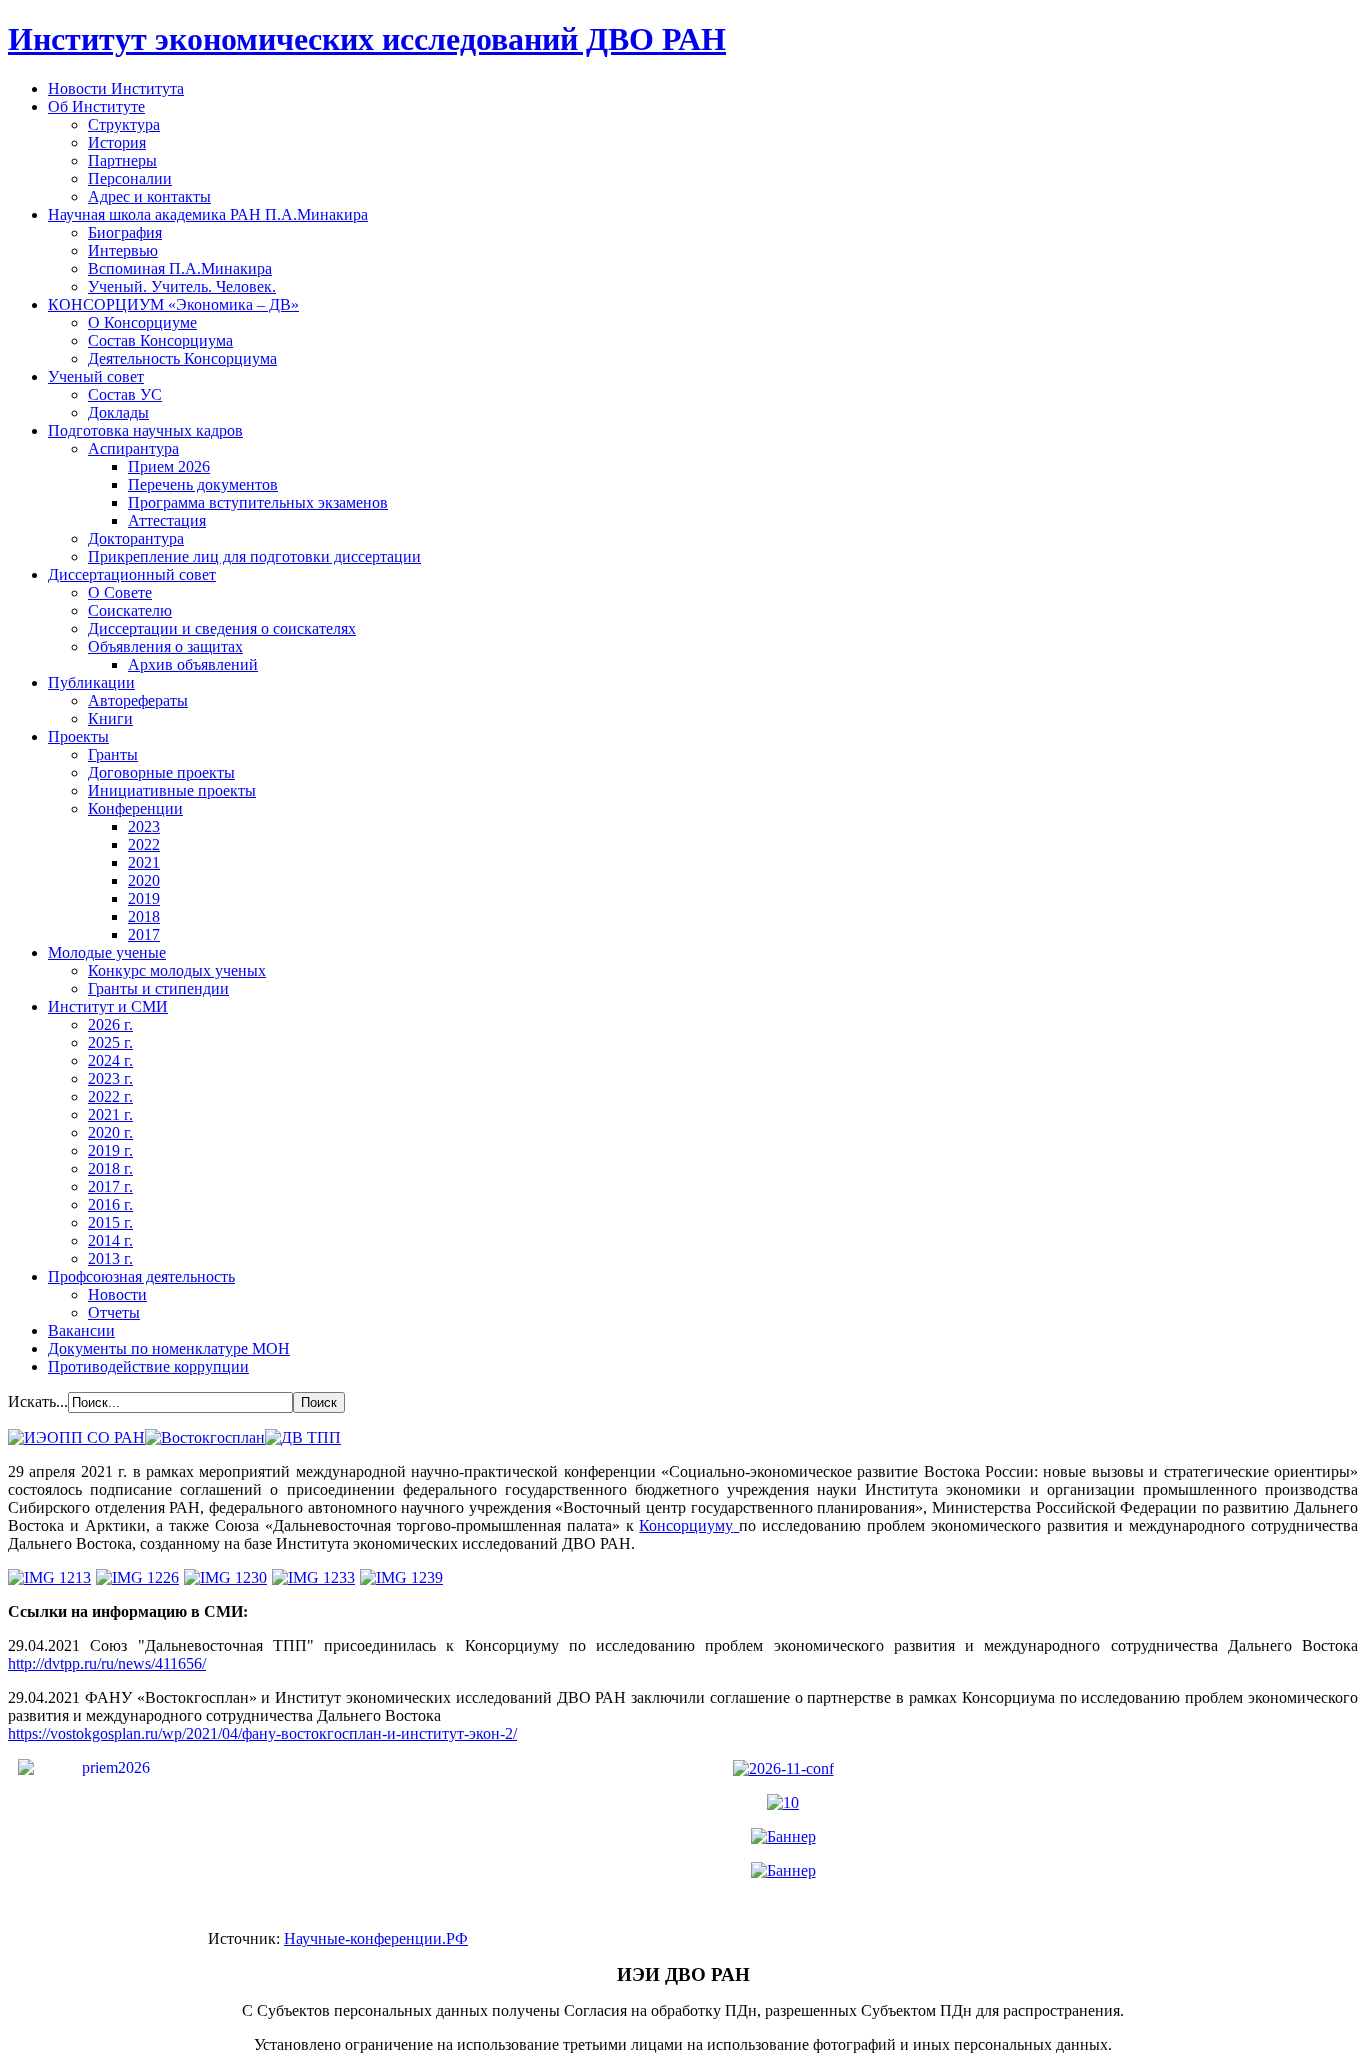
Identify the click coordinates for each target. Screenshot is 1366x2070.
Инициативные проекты (172, 790)
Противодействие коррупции (148, 1366)
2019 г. (110, 1150)
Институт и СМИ (108, 1006)
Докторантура (136, 538)
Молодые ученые (107, 952)
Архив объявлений (193, 664)
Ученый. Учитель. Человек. (182, 286)
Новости (117, 1294)
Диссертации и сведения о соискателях (222, 628)
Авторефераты (138, 700)
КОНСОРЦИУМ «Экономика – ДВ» (173, 304)
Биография (125, 232)
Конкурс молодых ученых (177, 970)
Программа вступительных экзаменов (258, 502)
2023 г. (110, 1078)
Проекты (78, 736)
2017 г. (110, 1186)
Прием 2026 (169, 466)
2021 (144, 862)
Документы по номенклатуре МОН (169, 1348)
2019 (144, 898)
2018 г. (110, 1168)
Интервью (123, 250)
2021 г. (110, 1114)
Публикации (91, 682)
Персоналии (130, 178)
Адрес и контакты (149, 196)
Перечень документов (203, 484)
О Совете (120, 592)
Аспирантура (133, 448)
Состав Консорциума (160, 340)
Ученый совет (96, 376)
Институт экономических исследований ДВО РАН (367, 39)
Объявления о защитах (165, 646)
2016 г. (110, 1204)
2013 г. (110, 1258)
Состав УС (125, 394)
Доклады (118, 412)
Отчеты (114, 1312)
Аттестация (167, 520)
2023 (144, 826)
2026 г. (110, 1024)
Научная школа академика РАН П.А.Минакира (208, 214)
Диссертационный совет (132, 574)
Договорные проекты (161, 772)
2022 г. (110, 1096)
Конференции (135, 808)
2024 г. (110, 1060)
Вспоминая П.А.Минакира (180, 268)
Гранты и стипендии (158, 988)
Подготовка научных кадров (145, 430)
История (117, 142)
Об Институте (96, 106)
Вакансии (81, 1330)
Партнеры (122, 160)
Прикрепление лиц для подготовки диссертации (254, 556)
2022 (144, 844)
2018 (144, 916)
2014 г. (110, 1240)
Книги (110, 718)
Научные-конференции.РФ (376, 1938)
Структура (124, 124)
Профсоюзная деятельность (141, 1276)
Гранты (113, 754)
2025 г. (110, 1042)
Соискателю (130, 610)
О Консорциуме (142, 322)
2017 (144, 934)
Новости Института (116, 88)
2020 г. (110, 1132)
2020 (144, 880)
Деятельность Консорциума (182, 358)
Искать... (38, 1401)
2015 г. (110, 1222)
